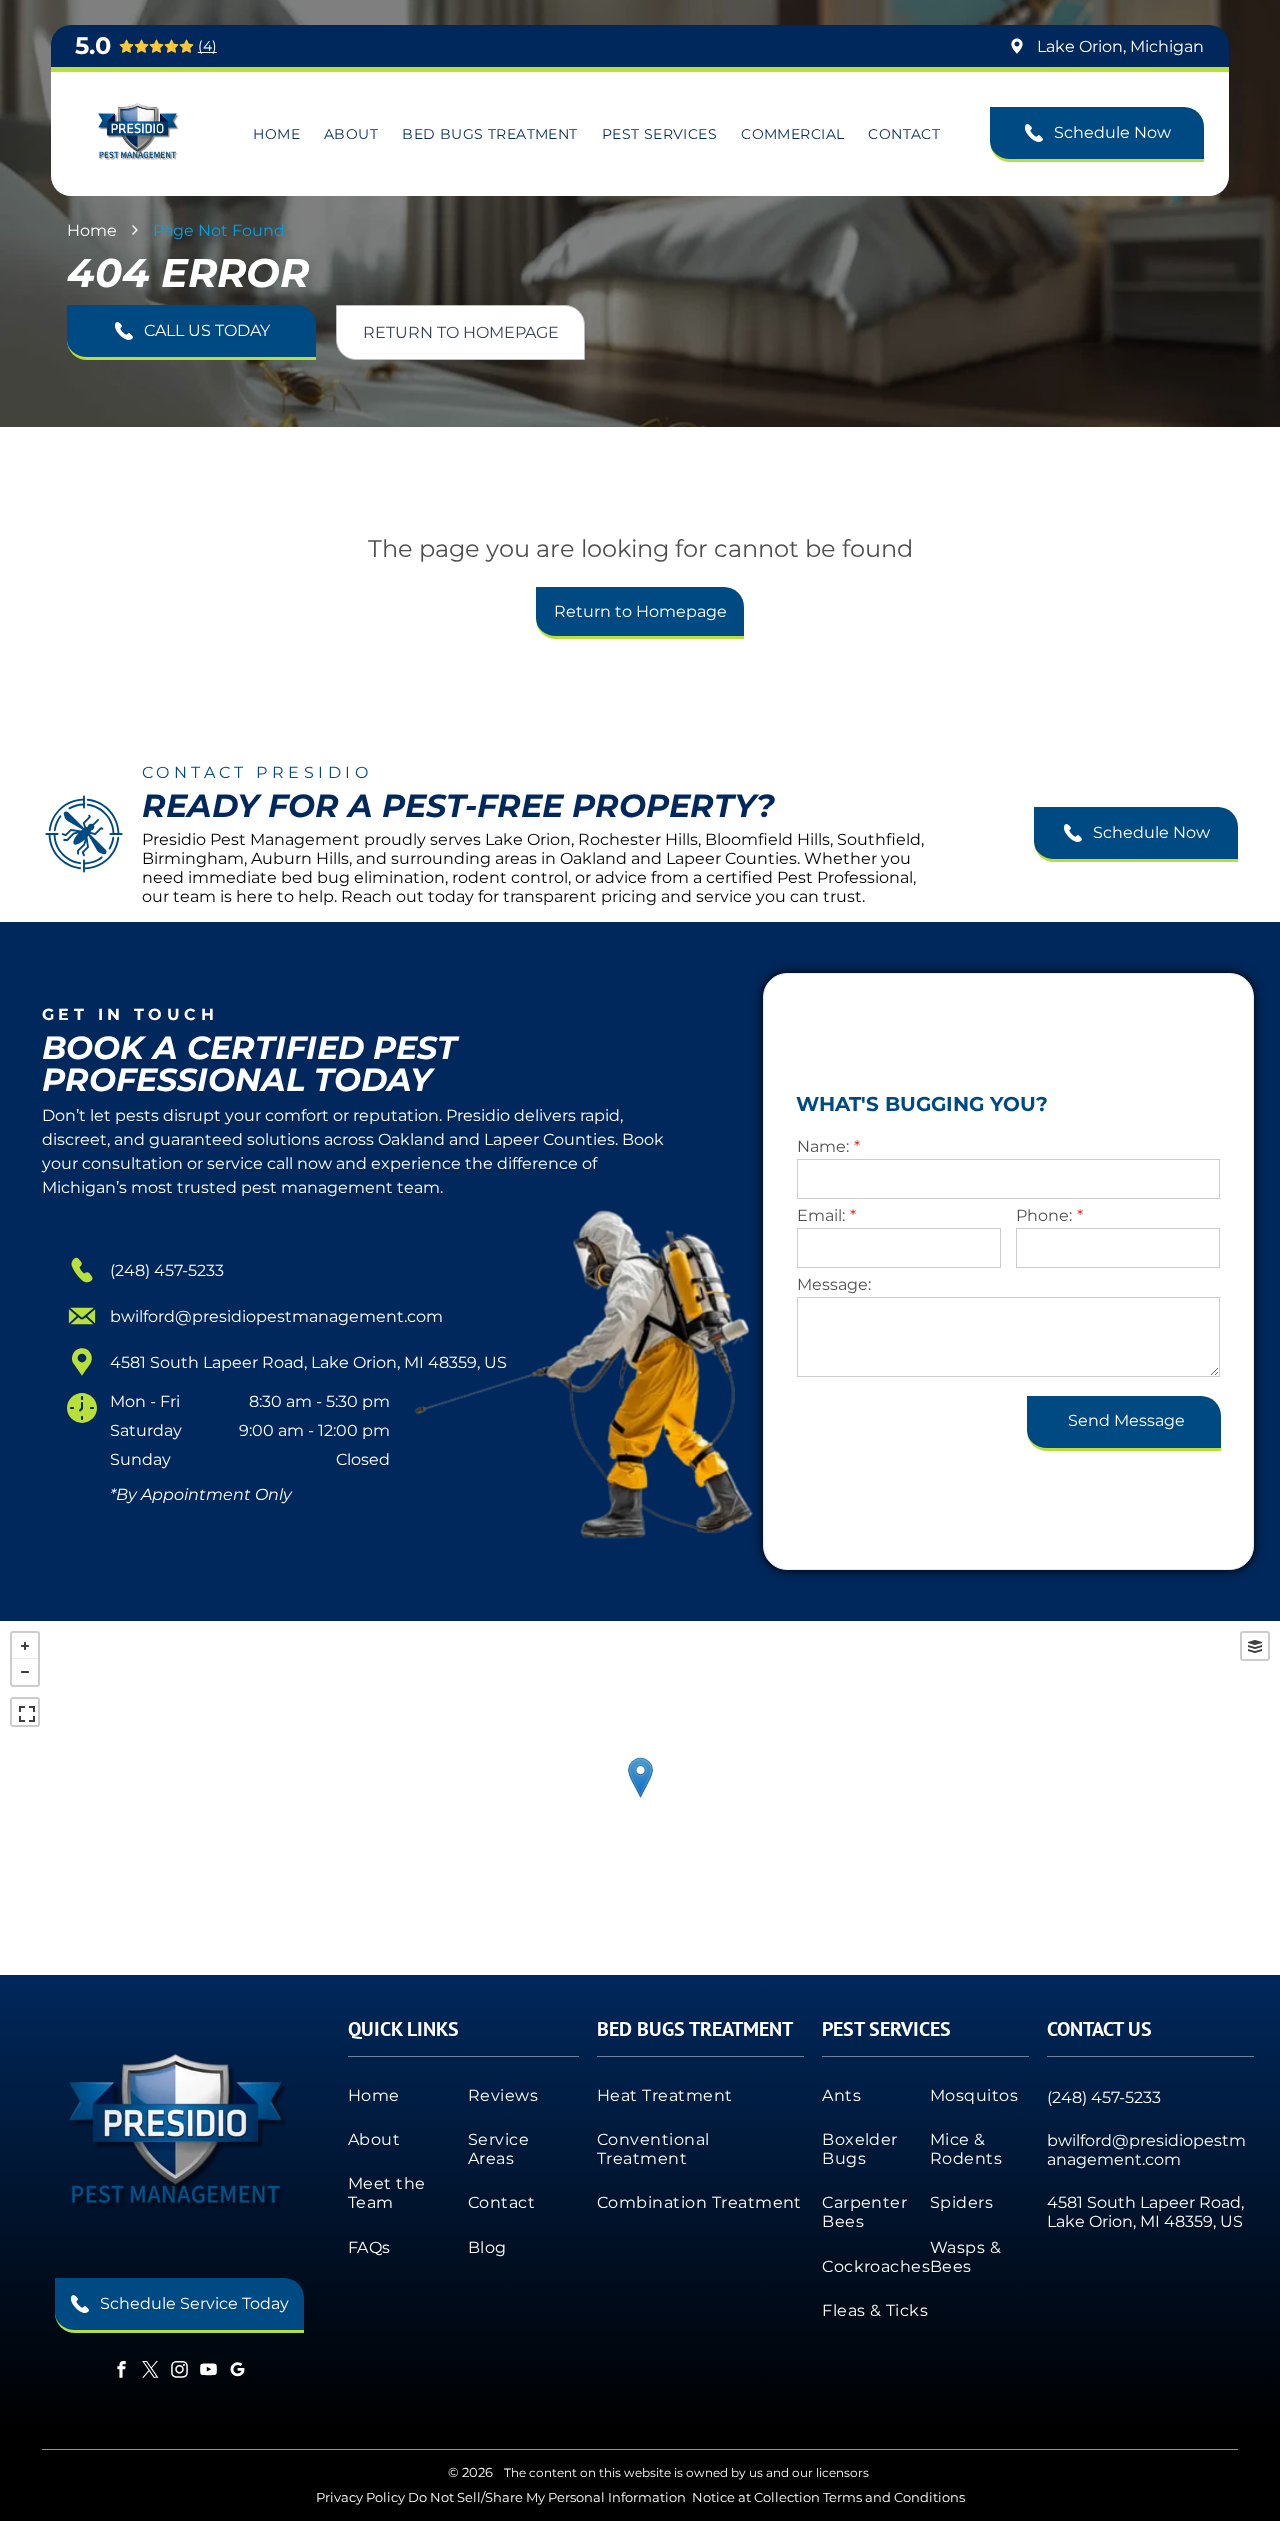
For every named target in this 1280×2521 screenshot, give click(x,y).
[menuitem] (276, 134)
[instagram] (179, 2372)
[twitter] (150, 2372)
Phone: (1044, 1215)
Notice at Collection (756, 2497)
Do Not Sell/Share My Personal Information (547, 2497)
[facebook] (121, 2372)
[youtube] (208, 2372)
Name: (823, 1146)
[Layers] (1255, 1646)
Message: (834, 1284)
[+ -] (640, 1798)
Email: (821, 1215)
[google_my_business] (237, 2372)
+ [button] (25, 1646)
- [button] (25, 1672)
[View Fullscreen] (25, 1712)
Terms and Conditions (894, 2497)
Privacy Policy (360, 2497)
